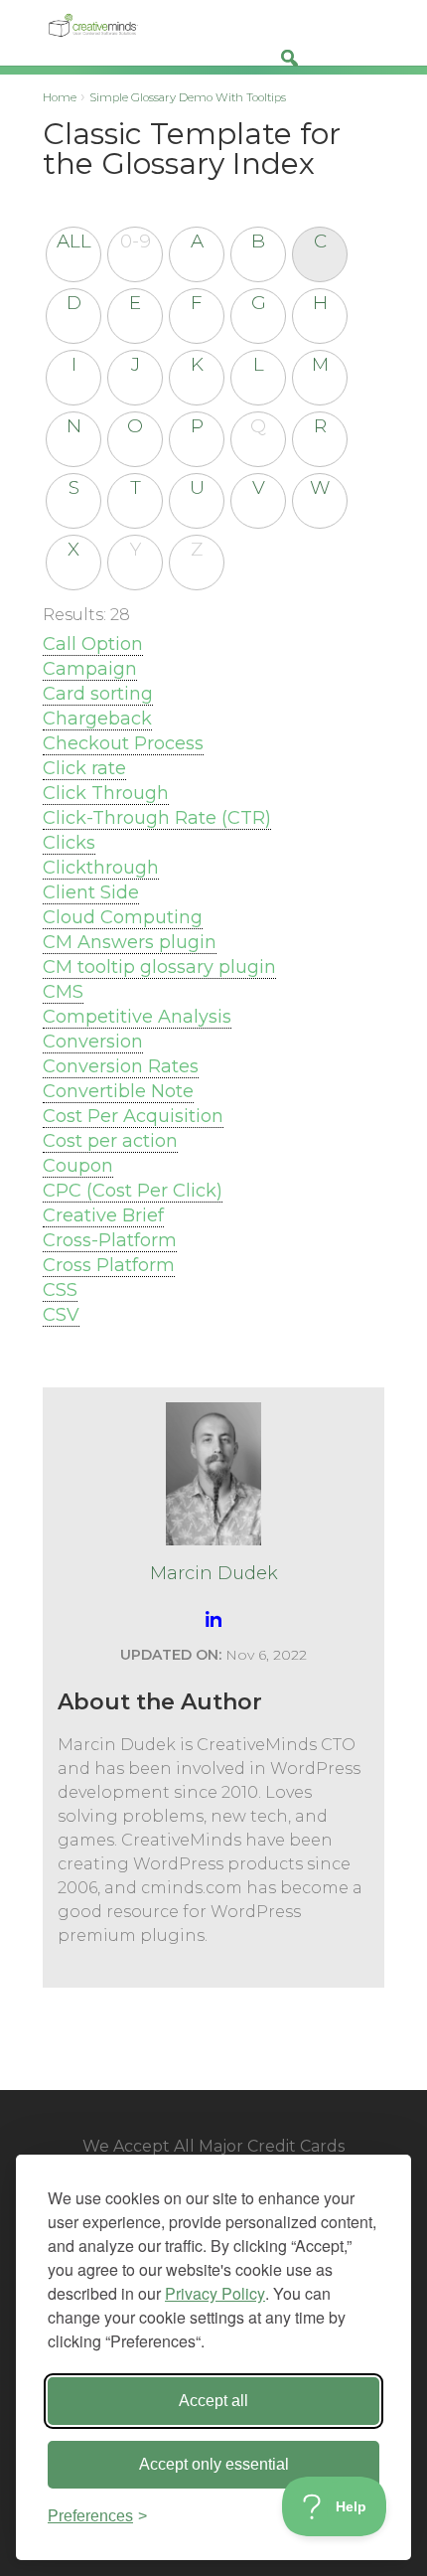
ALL (74, 241)
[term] (93, 644)
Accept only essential (214, 2464)
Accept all (213, 2401)
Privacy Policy (215, 2293)
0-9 (136, 241)
